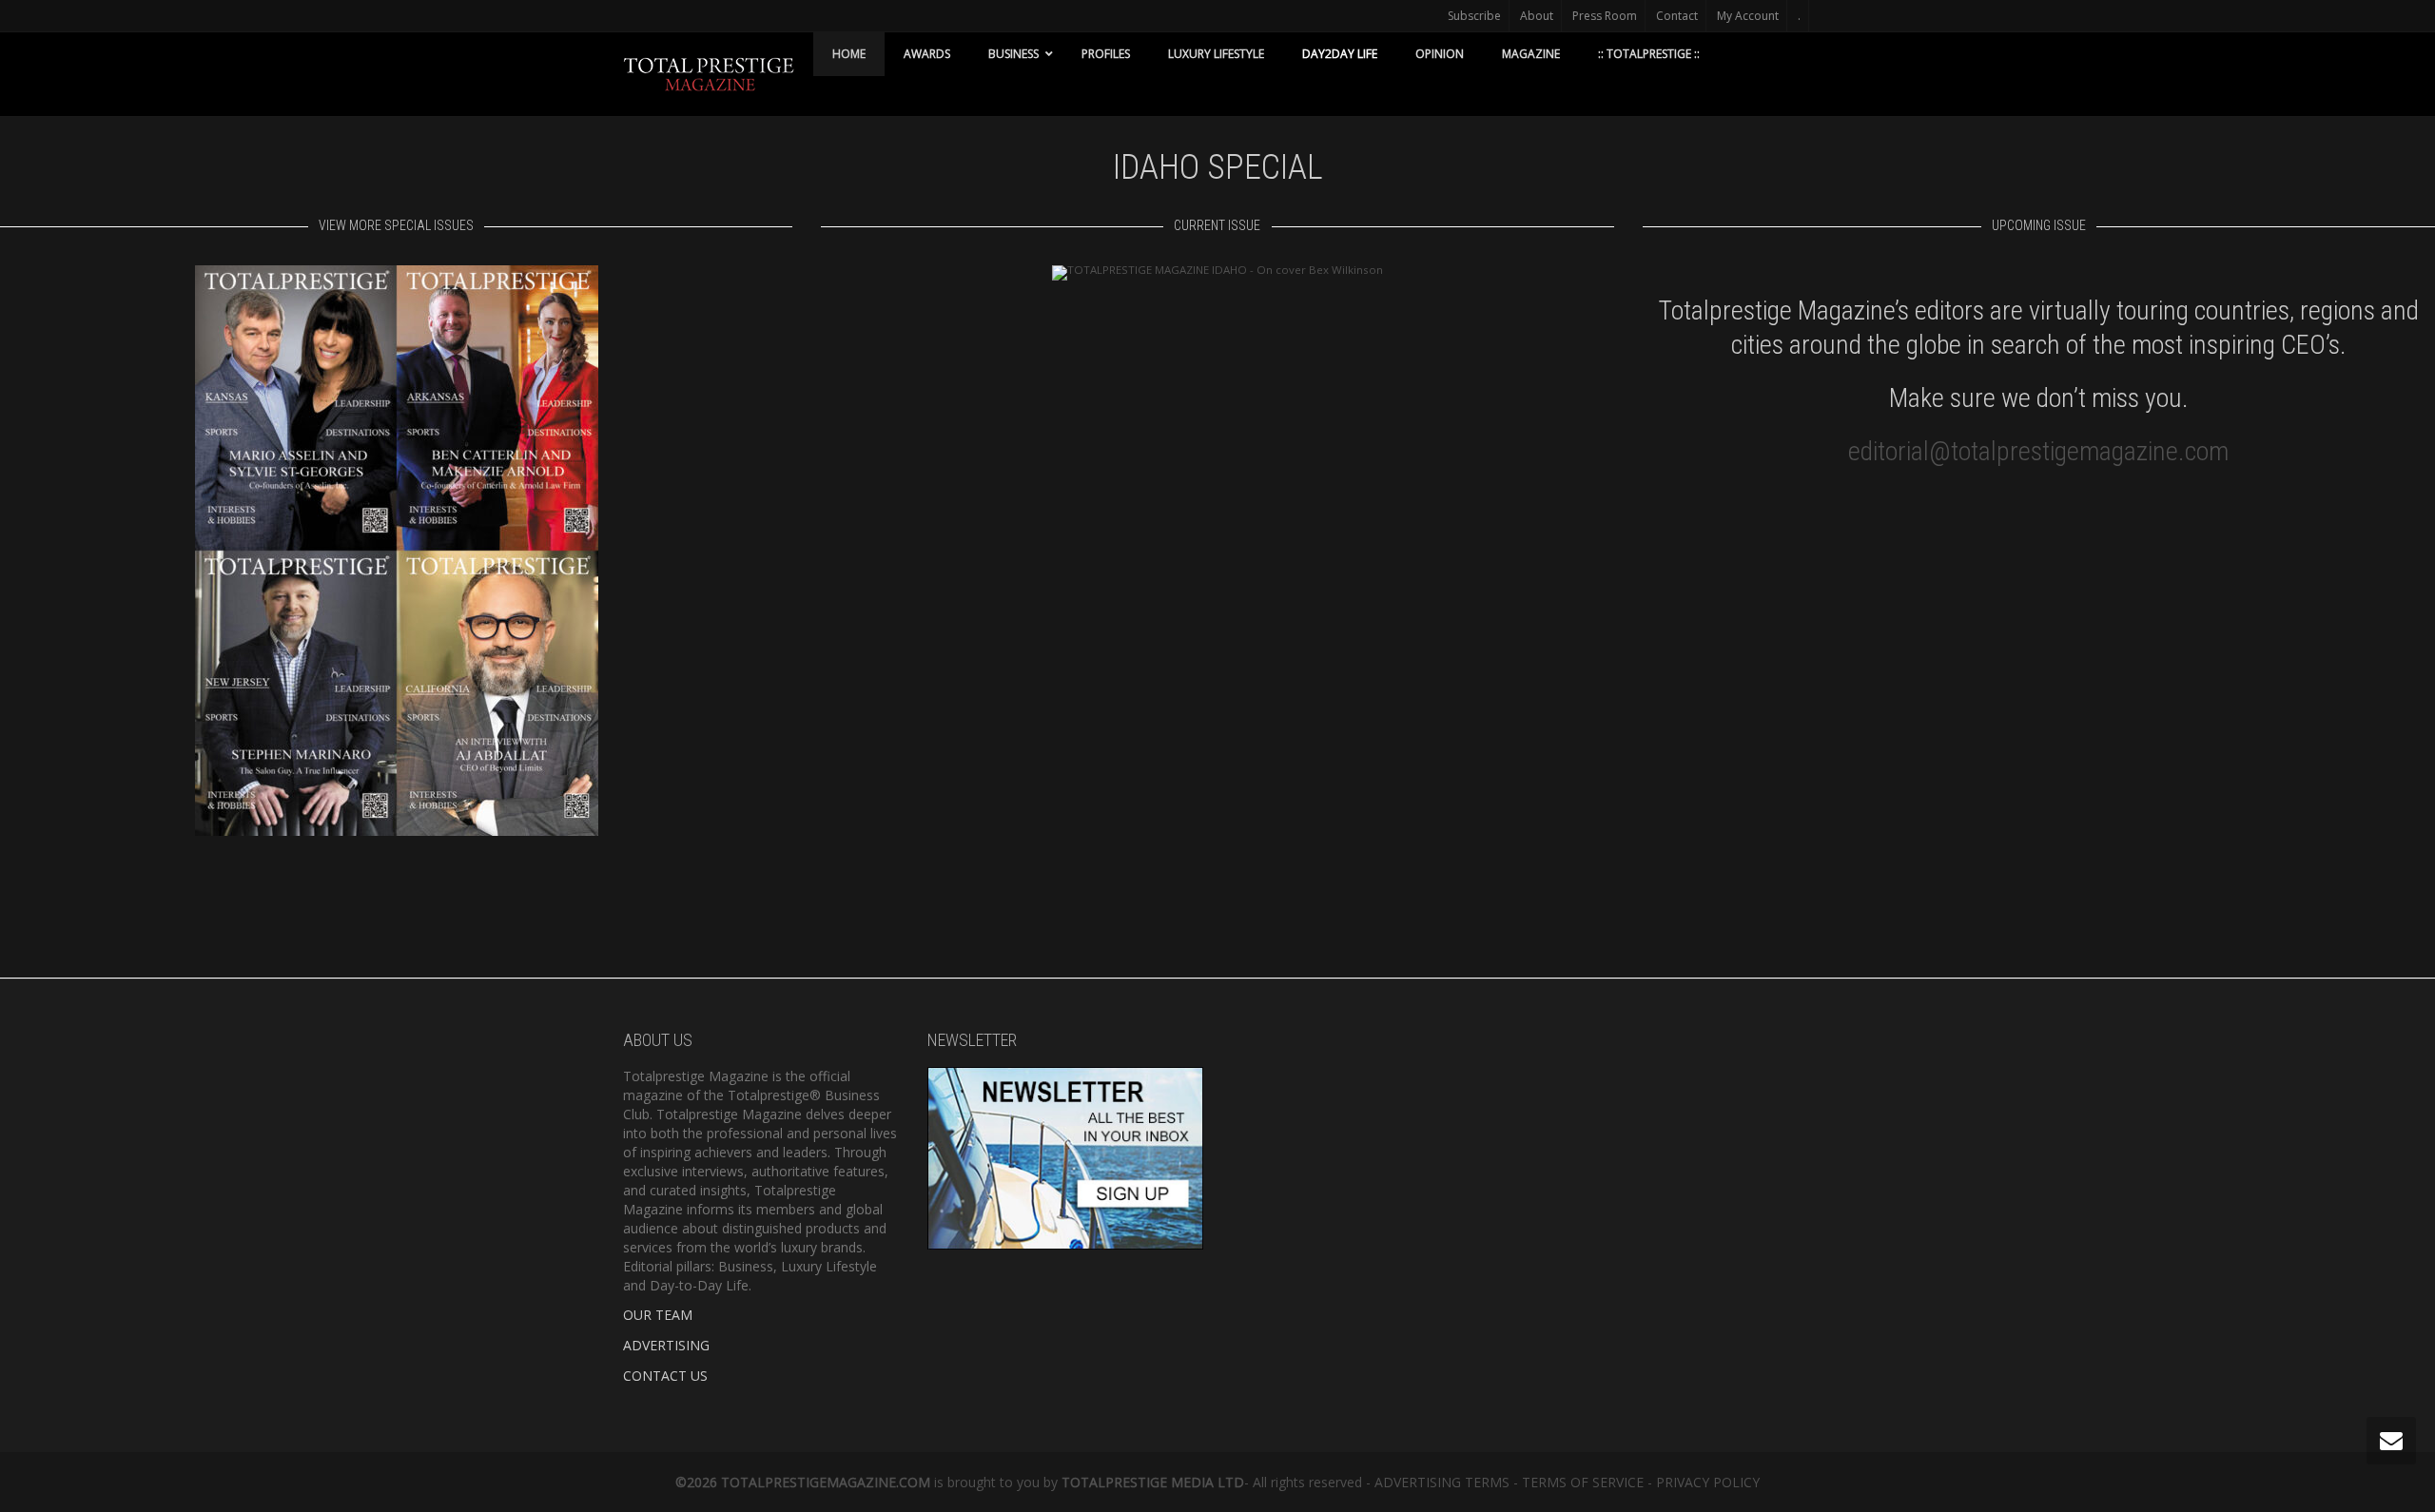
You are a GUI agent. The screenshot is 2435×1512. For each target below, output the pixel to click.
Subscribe (1474, 16)
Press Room (1605, 16)
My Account (1748, 16)
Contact (1677, 16)
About (1537, 16)
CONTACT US (665, 1376)
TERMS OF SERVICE (1583, 1482)
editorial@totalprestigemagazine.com (2038, 451)
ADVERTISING (666, 1345)
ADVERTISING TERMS (1442, 1482)
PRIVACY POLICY (1708, 1482)
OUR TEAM (658, 1315)
